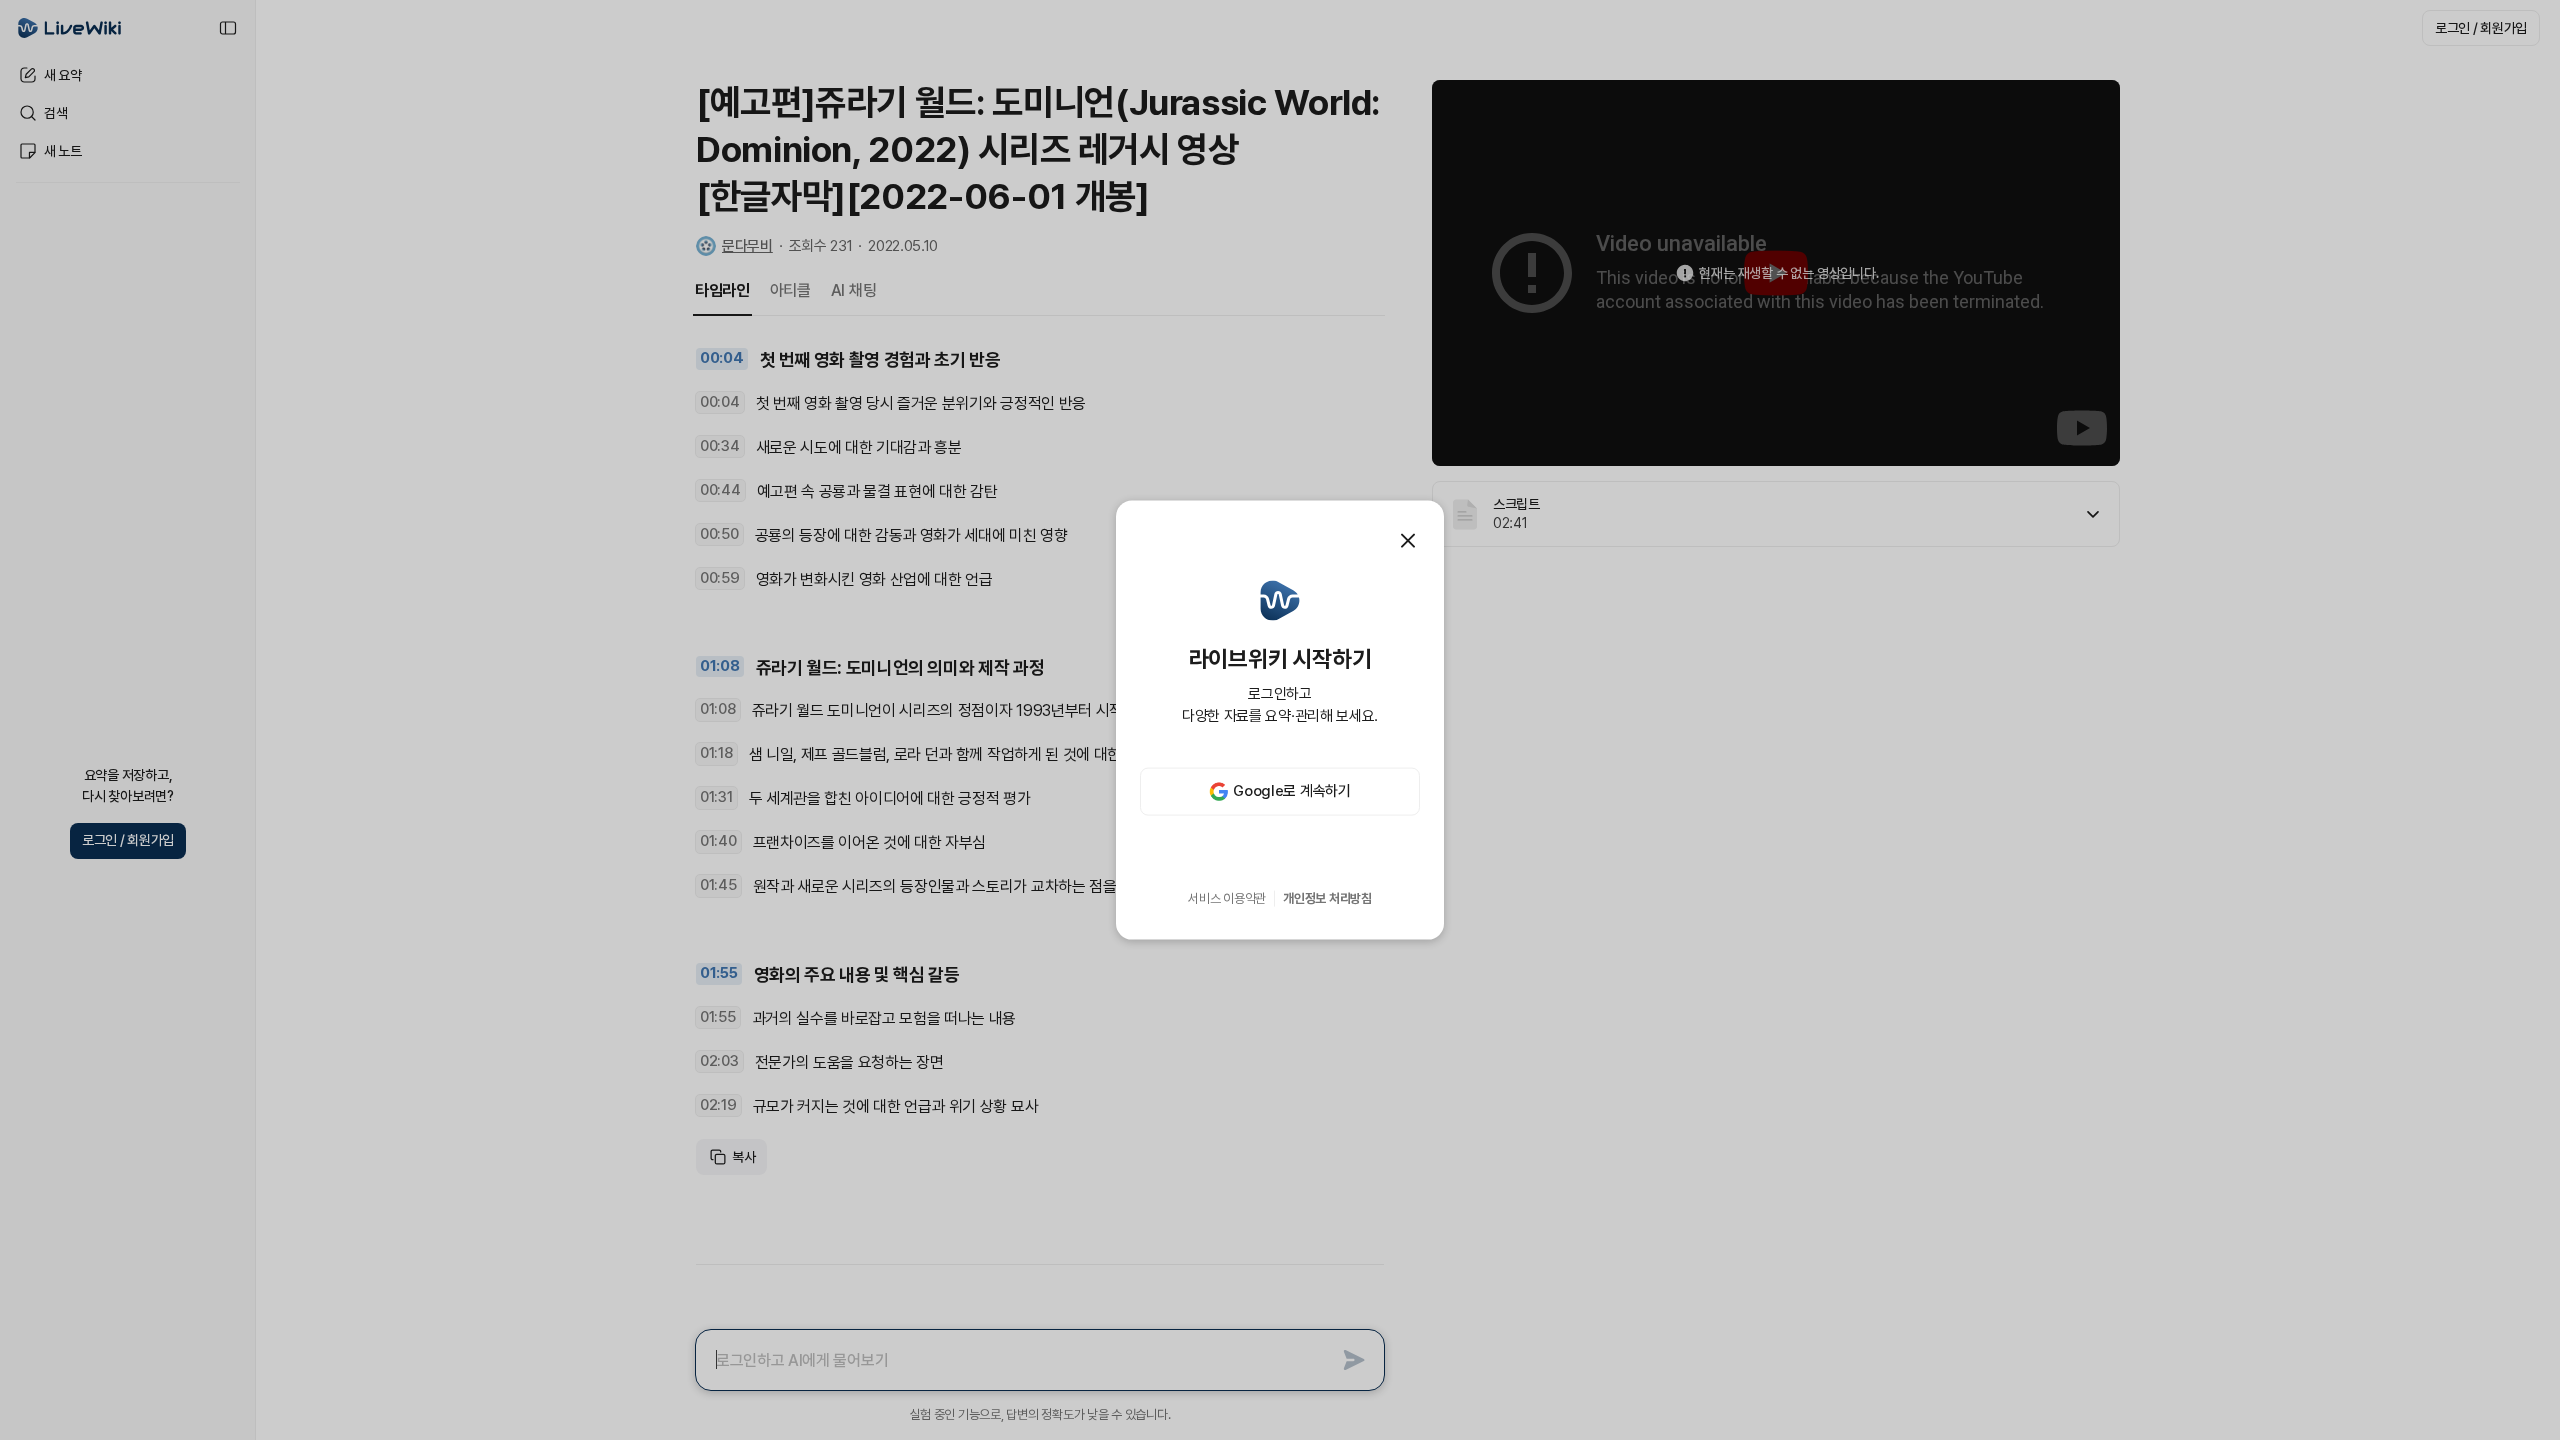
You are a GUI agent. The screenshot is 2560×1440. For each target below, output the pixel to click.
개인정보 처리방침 (1327, 898)
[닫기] (1408, 541)
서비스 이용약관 (1227, 898)
